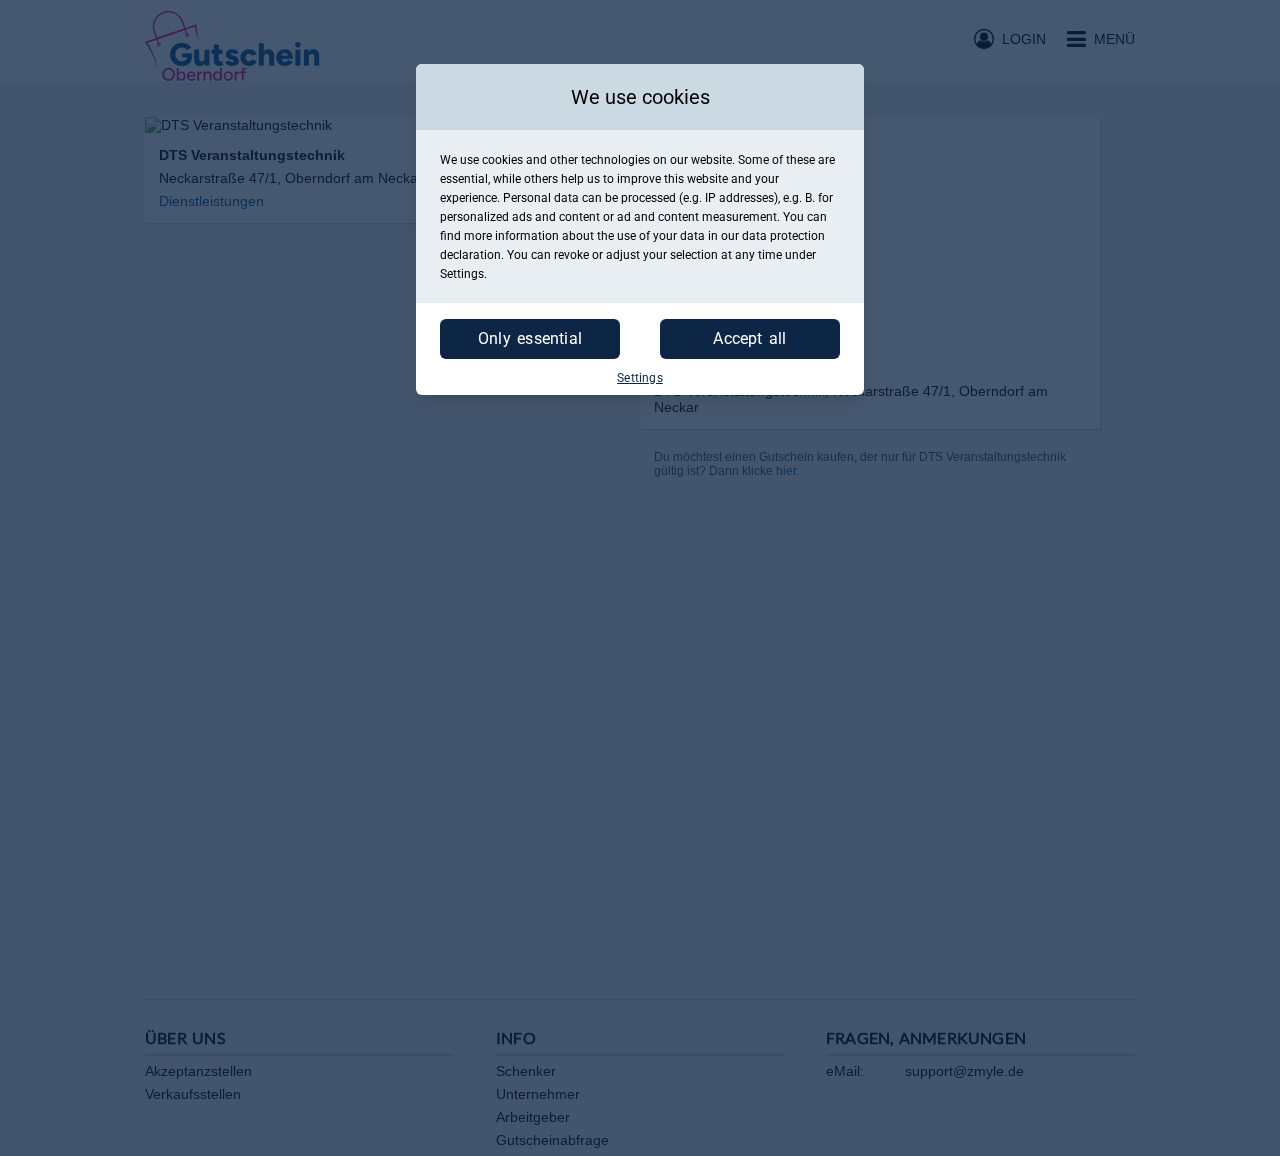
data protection (783, 236)
